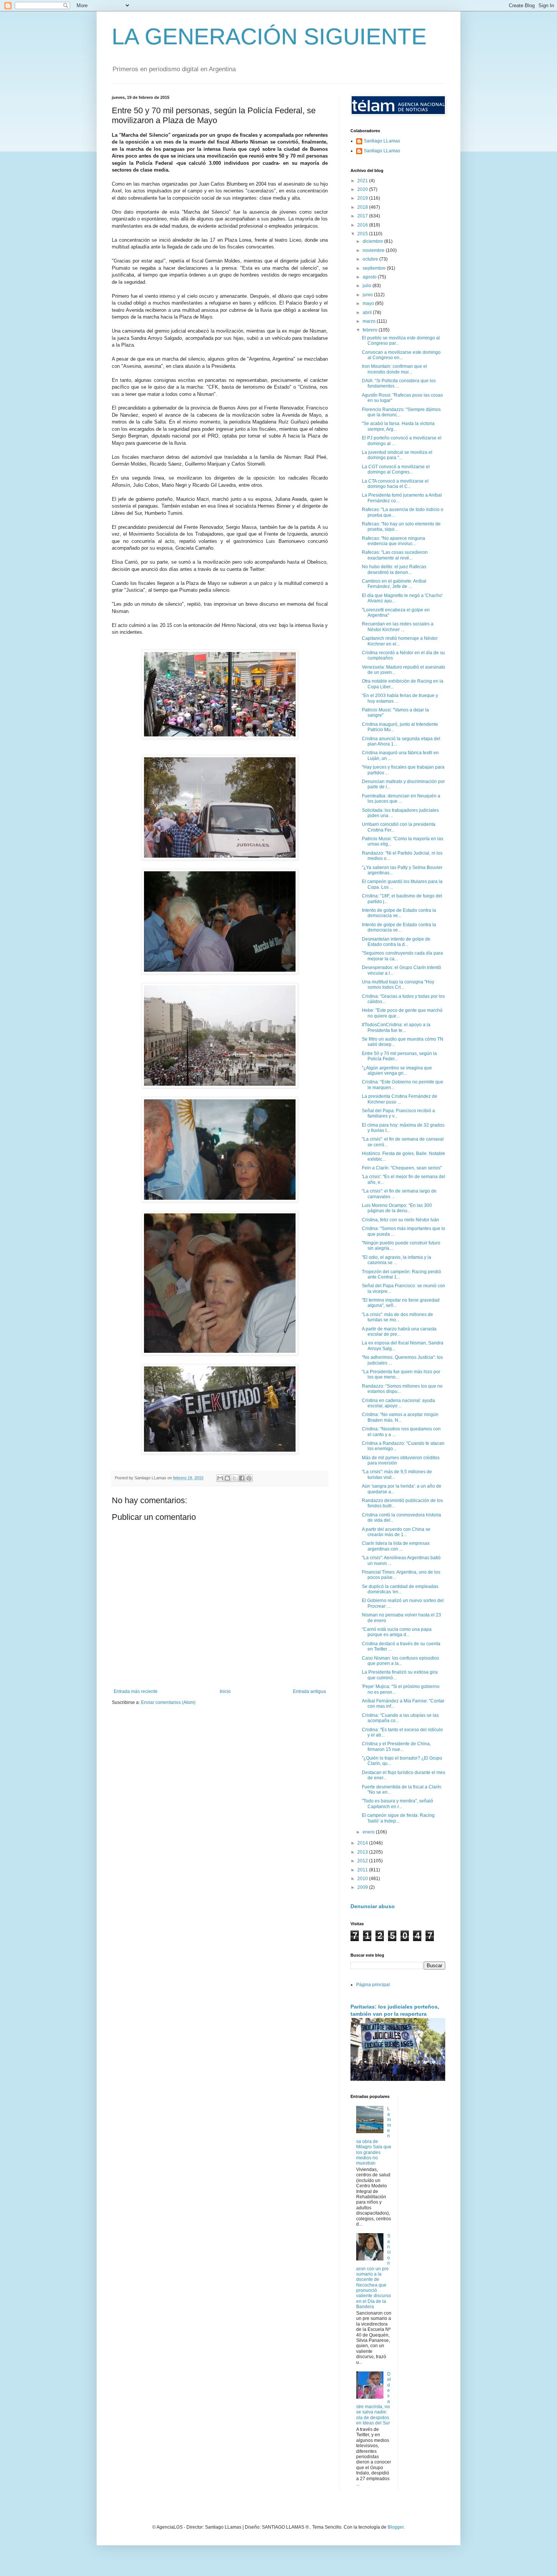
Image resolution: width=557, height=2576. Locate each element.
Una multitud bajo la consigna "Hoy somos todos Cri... (398, 985)
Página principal (373, 1985)
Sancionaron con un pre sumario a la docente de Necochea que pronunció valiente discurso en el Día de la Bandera (374, 2271)
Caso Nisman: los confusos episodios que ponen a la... (401, 1661)
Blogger (396, 2527)
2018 (363, 207)
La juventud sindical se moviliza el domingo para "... (397, 455)
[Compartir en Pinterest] (249, 1478)
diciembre (373, 241)
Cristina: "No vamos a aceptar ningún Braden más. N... (400, 1417)
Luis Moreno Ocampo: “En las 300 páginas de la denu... (397, 1208)
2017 (363, 216)
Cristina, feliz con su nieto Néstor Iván (401, 1220)
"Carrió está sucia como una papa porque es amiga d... (397, 1632)
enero (369, 1832)
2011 (363, 1870)
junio (368, 295)
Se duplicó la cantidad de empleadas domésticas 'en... (400, 1589)
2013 (363, 1852)
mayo (369, 303)
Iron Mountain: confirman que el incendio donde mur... (394, 369)
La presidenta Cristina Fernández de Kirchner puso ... (400, 1099)
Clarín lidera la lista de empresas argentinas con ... (396, 1546)
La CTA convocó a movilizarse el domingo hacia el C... (395, 484)
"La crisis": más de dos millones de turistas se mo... (397, 1317)
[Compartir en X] (235, 1478)
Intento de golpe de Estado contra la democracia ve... (399, 913)
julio (368, 286)
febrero (371, 330)
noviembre (374, 250)
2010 (363, 1879)
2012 (363, 1861)
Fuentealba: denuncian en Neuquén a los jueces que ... (401, 799)
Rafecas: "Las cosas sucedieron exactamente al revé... (395, 555)
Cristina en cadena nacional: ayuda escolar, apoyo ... (398, 1403)
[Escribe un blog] (227, 1478)
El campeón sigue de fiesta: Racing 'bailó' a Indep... (398, 1818)
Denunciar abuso (373, 1906)
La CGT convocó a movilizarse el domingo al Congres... (396, 469)
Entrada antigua (309, 1691)
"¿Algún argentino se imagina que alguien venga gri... (397, 1071)
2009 (363, 1887)
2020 (363, 189)
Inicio (225, 1691)
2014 (363, 1843)
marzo (370, 321)
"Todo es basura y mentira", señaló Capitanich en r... (397, 1804)
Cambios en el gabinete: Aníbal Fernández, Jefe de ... (394, 584)
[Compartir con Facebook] (242, 1478)
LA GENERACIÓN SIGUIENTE (269, 37)
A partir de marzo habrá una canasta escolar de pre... (399, 1332)
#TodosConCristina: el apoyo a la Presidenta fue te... (396, 1027)
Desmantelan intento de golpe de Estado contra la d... (396, 942)
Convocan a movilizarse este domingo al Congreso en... (401, 355)
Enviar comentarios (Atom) (168, 1702)
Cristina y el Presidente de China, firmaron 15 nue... (396, 1746)
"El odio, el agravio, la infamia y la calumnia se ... (397, 1260)
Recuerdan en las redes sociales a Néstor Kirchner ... (398, 627)
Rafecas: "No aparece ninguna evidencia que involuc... (393, 541)
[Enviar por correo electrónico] (220, 1478)
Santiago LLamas (382, 141)
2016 (363, 225)
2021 (363, 181)
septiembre (375, 268)
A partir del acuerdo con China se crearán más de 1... (396, 1532)
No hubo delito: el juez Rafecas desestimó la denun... (394, 569)
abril (368, 313)
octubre (371, 259)
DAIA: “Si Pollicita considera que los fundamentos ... (399, 383)
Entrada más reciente (136, 1691)
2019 (363, 198)
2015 (363, 234)
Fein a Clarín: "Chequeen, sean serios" (402, 1168)
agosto (370, 277)
